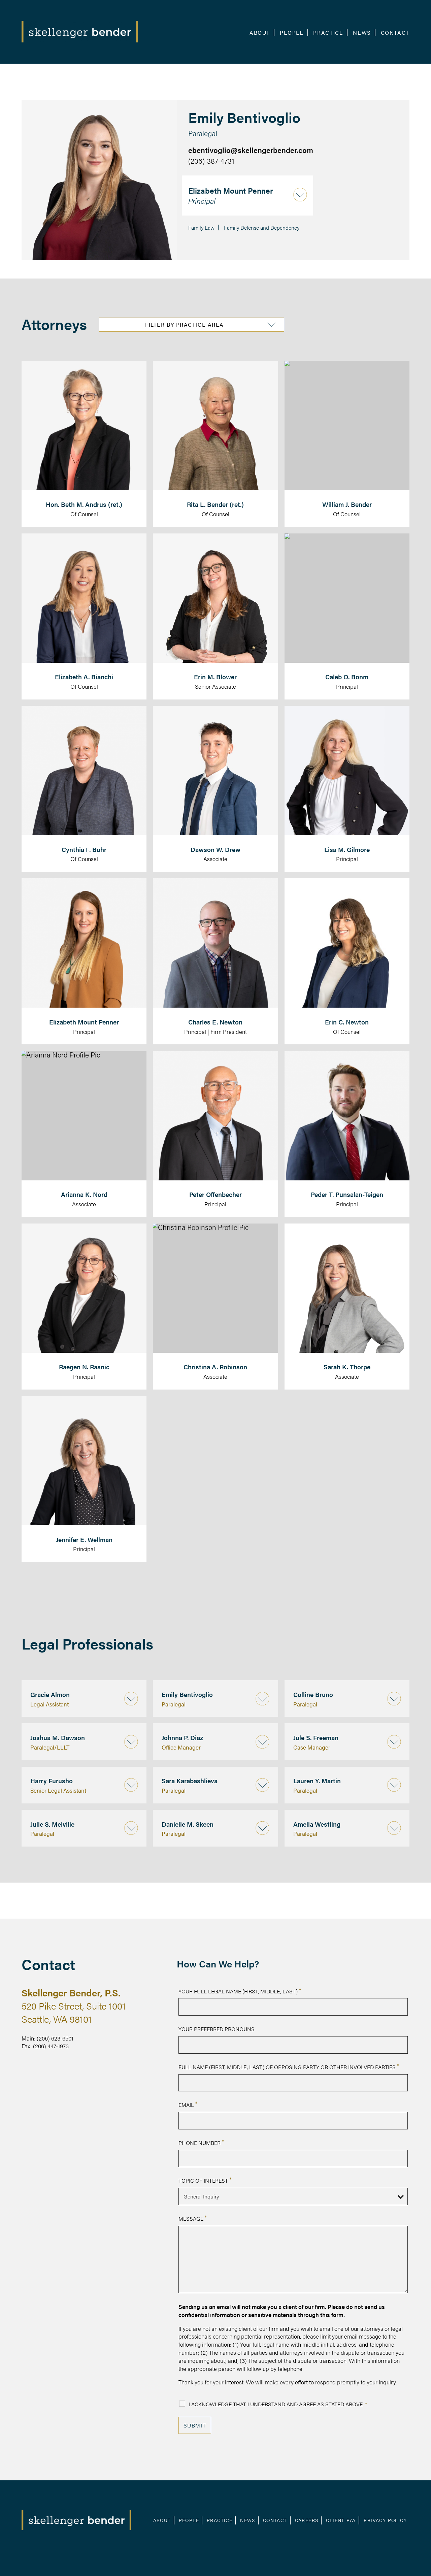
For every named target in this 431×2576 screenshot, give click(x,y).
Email (188, 2105)
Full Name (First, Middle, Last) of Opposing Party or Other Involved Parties (289, 2067)
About (260, 33)
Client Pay (341, 2520)
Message (193, 2219)
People (292, 33)
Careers (307, 2520)
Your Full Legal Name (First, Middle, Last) (240, 1991)
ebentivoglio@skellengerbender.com (251, 150)
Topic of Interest (205, 2180)
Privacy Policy (385, 2520)
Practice (328, 33)
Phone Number (201, 2143)
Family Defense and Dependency (262, 227)
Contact (395, 33)
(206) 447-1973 (51, 2046)
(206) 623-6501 (55, 2038)
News (362, 33)
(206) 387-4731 (211, 160)
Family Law (201, 227)
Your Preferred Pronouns (217, 2029)
